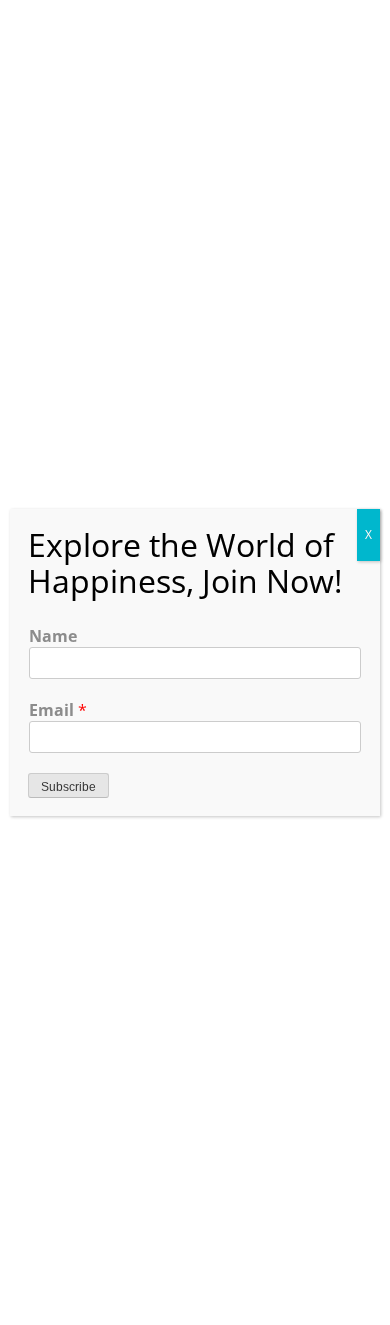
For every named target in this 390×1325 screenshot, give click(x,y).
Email (58, 710)
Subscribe (68, 787)
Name (53, 636)
